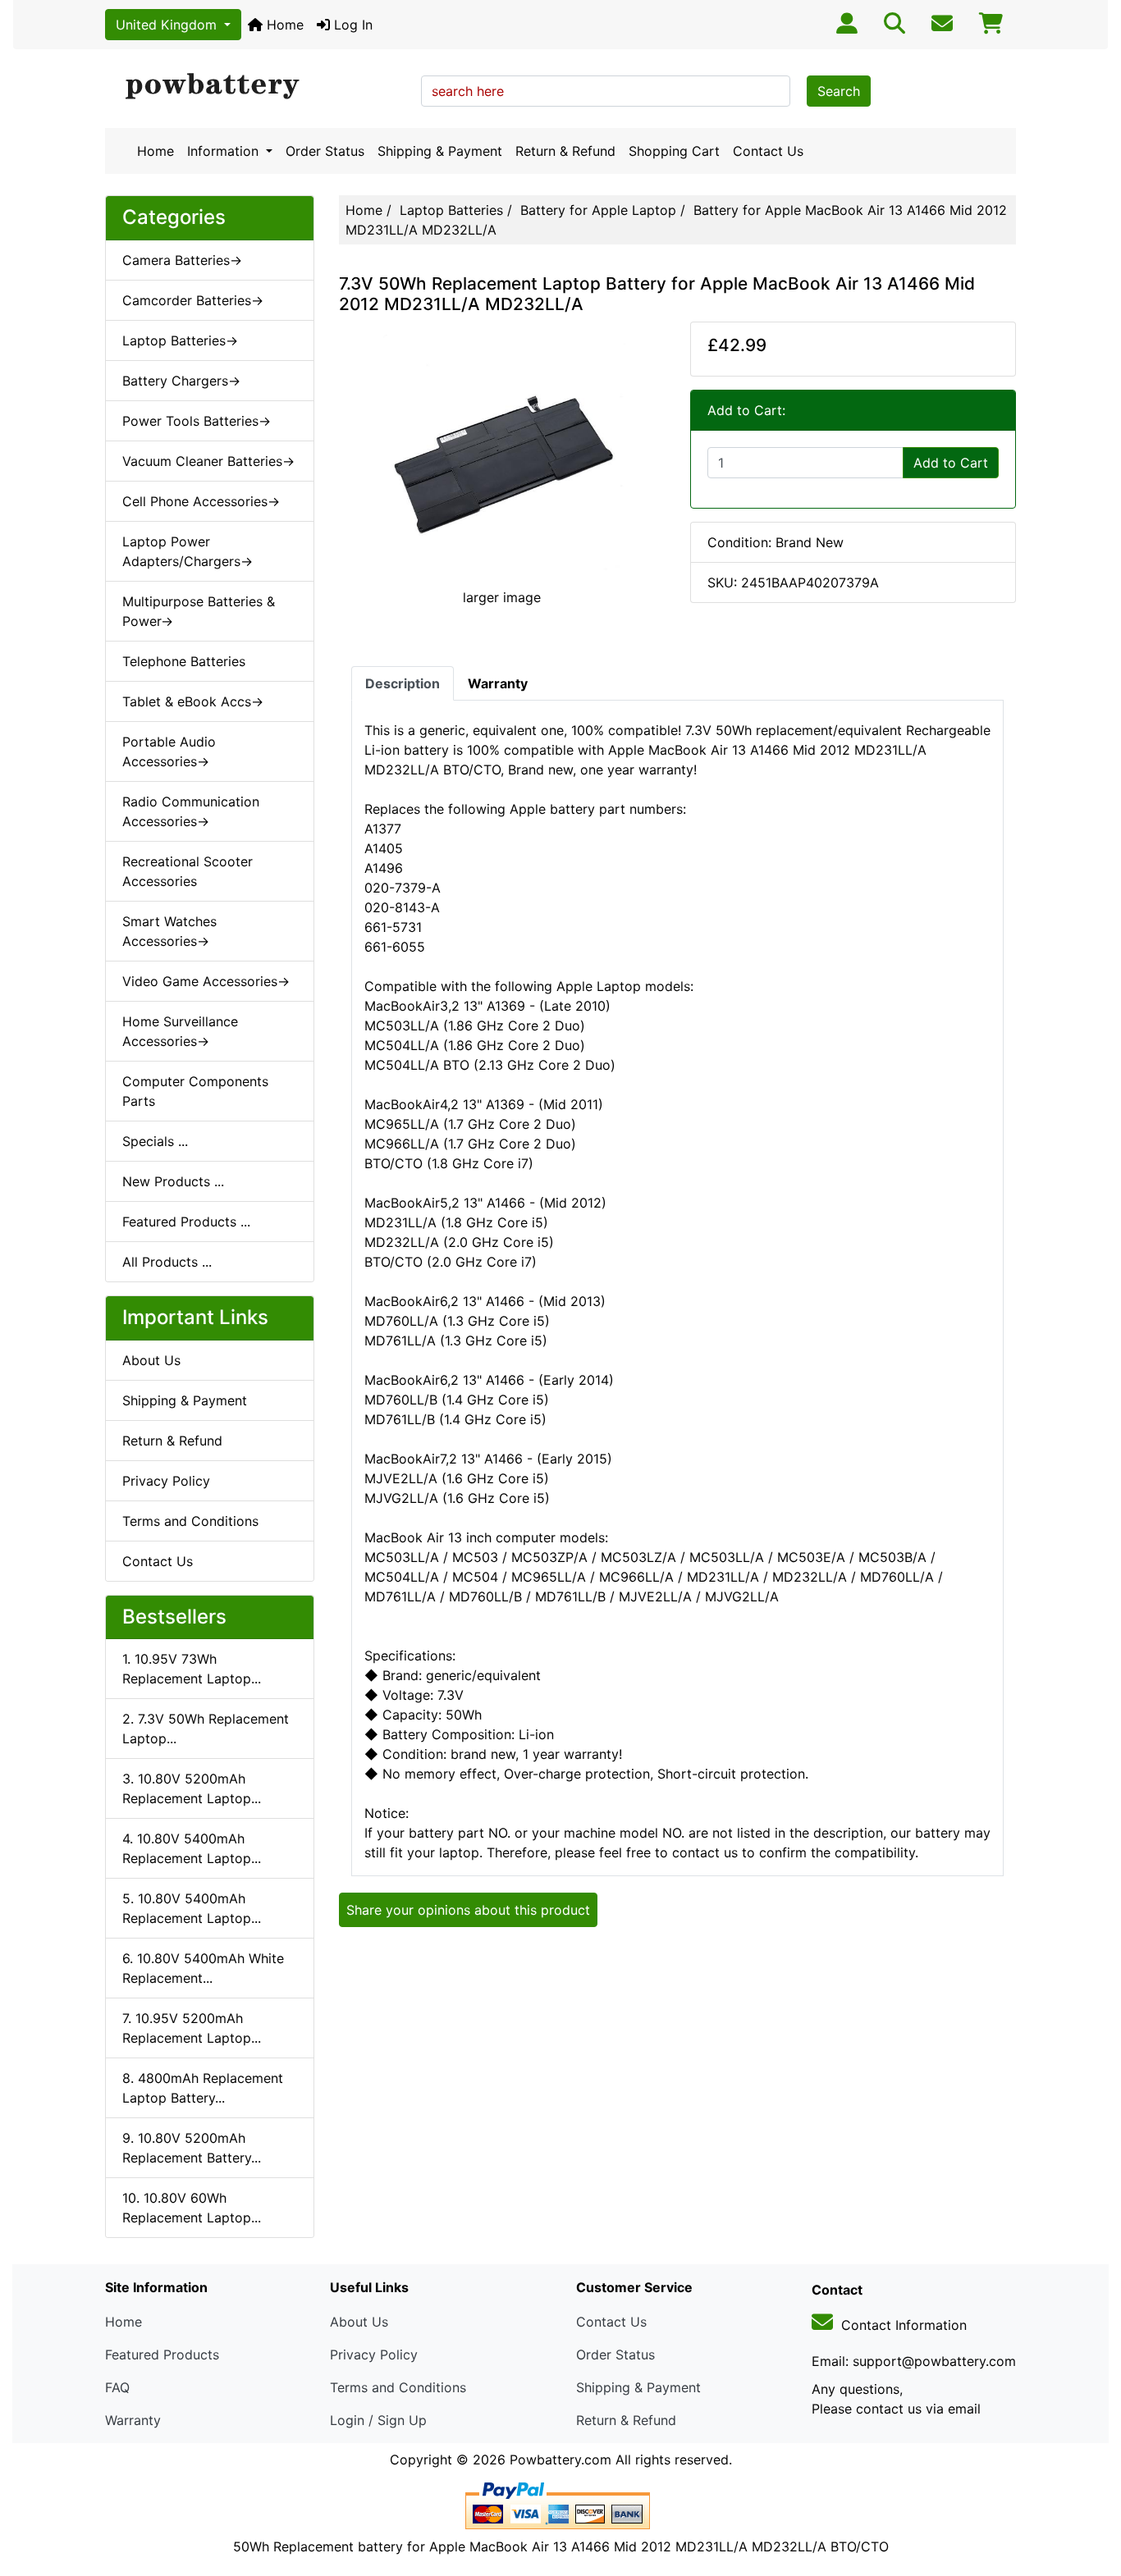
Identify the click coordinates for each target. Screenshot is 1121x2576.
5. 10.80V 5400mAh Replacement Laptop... (192, 1908)
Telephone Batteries (184, 661)
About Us (151, 1360)
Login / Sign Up (378, 2420)
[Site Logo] (257, 87)
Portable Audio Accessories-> (169, 751)
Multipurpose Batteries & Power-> (199, 611)
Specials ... (155, 1141)
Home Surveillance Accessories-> (180, 1031)
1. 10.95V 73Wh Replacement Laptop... (192, 1669)
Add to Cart (951, 463)
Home (283, 25)
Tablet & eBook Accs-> (193, 701)
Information (225, 151)
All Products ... (167, 1262)
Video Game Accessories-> (206, 981)
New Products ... (173, 1181)
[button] (1091, 2495)
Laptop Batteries (451, 210)
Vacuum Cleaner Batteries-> (208, 461)
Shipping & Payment (440, 151)
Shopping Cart (674, 151)
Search (839, 91)
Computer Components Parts (195, 1091)
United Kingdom (168, 25)
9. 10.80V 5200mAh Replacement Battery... (192, 2148)
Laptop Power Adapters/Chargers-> (188, 551)
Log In (351, 25)
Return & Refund (565, 151)
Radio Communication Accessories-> (191, 811)
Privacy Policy (166, 1481)
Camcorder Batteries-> (193, 300)
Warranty (133, 2420)
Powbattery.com (560, 2460)
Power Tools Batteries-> (197, 421)
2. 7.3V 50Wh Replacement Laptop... (206, 1729)
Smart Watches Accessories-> (169, 931)
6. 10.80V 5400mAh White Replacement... (203, 1968)
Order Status (325, 151)
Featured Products (162, 2354)
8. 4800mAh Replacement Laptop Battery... (203, 2088)
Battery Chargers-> (181, 381)
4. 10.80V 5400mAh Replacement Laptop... (192, 1848)
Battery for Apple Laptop (598, 210)
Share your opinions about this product (468, 1910)
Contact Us (768, 151)
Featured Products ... (186, 1222)
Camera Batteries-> (182, 260)
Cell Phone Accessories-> (201, 501)
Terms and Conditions (190, 1521)
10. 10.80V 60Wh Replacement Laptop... (192, 2208)
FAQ (117, 2387)
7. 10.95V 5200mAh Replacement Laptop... (192, 2028)
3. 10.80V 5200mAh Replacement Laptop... (192, 1788)
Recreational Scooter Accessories (188, 871)
